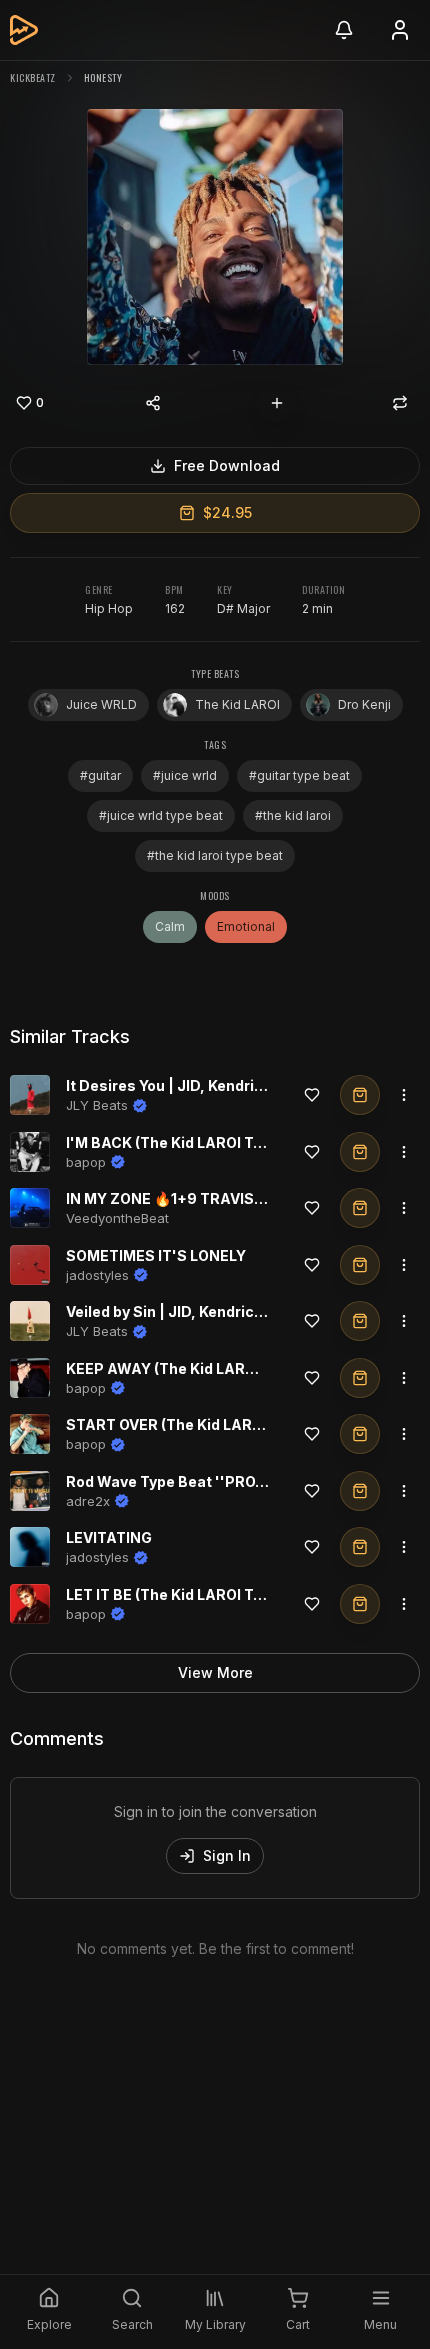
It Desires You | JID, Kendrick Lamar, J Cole (219, 1085)
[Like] (312, 1095)
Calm (170, 926)
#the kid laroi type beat (215, 855)
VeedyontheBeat (117, 1218)
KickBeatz (33, 77)
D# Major (243, 608)
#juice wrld (185, 775)
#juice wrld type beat (161, 815)
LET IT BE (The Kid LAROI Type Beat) (193, 1594)
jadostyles (97, 1275)
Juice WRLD (101, 704)
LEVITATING (109, 1537)
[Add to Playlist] (277, 403)
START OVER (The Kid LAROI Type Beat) (206, 1424)
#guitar (100, 775)
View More (215, 1672)
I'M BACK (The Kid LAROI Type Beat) (193, 1142)
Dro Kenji (364, 704)
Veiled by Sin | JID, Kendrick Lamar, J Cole (214, 1311)
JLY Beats (97, 1105)
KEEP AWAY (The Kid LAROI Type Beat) (203, 1368)
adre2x (88, 1501)
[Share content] (153, 403)
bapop (86, 1162)
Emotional (246, 926)
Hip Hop (109, 608)
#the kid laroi (293, 815)
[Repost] (400, 403)
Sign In (227, 1855)
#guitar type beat (299, 775)
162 (175, 608)
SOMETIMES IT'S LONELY (156, 1255)
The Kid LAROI (237, 704)
